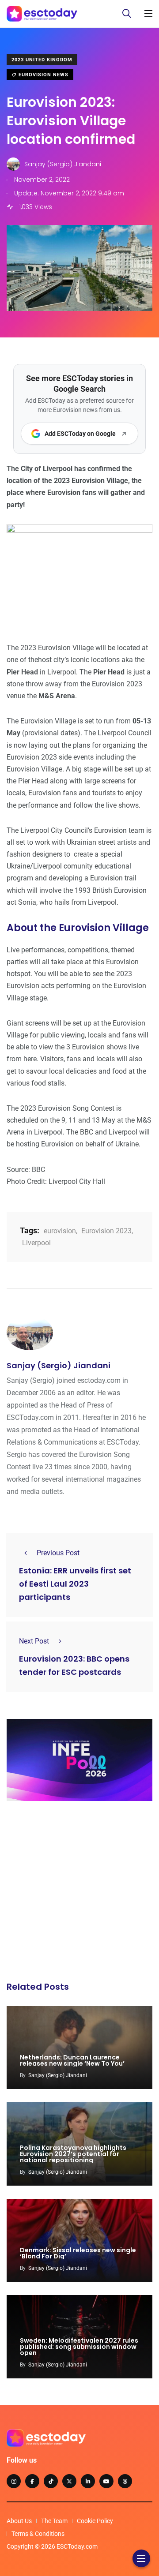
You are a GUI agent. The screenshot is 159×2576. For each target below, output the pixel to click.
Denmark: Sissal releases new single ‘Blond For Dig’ (78, 2253)
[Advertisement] (79, 1894)
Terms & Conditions (38, 2534)
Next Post (34, 1641)
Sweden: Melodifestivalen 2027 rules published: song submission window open (79, 2347)
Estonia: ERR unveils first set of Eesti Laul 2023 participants (75, 1584)
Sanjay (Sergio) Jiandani (59, 1365)
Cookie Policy (95, 2521)
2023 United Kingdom (42, 60)
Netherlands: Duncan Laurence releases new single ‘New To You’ (72, 2060)
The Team (54, 2521)
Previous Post (58, 1553)
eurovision (60, 1231)
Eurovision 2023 (106, 1231)
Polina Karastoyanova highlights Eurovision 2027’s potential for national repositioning (73, 2154)
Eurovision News (43, 75)
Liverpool (36, 1243)
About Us (19, 2521)
